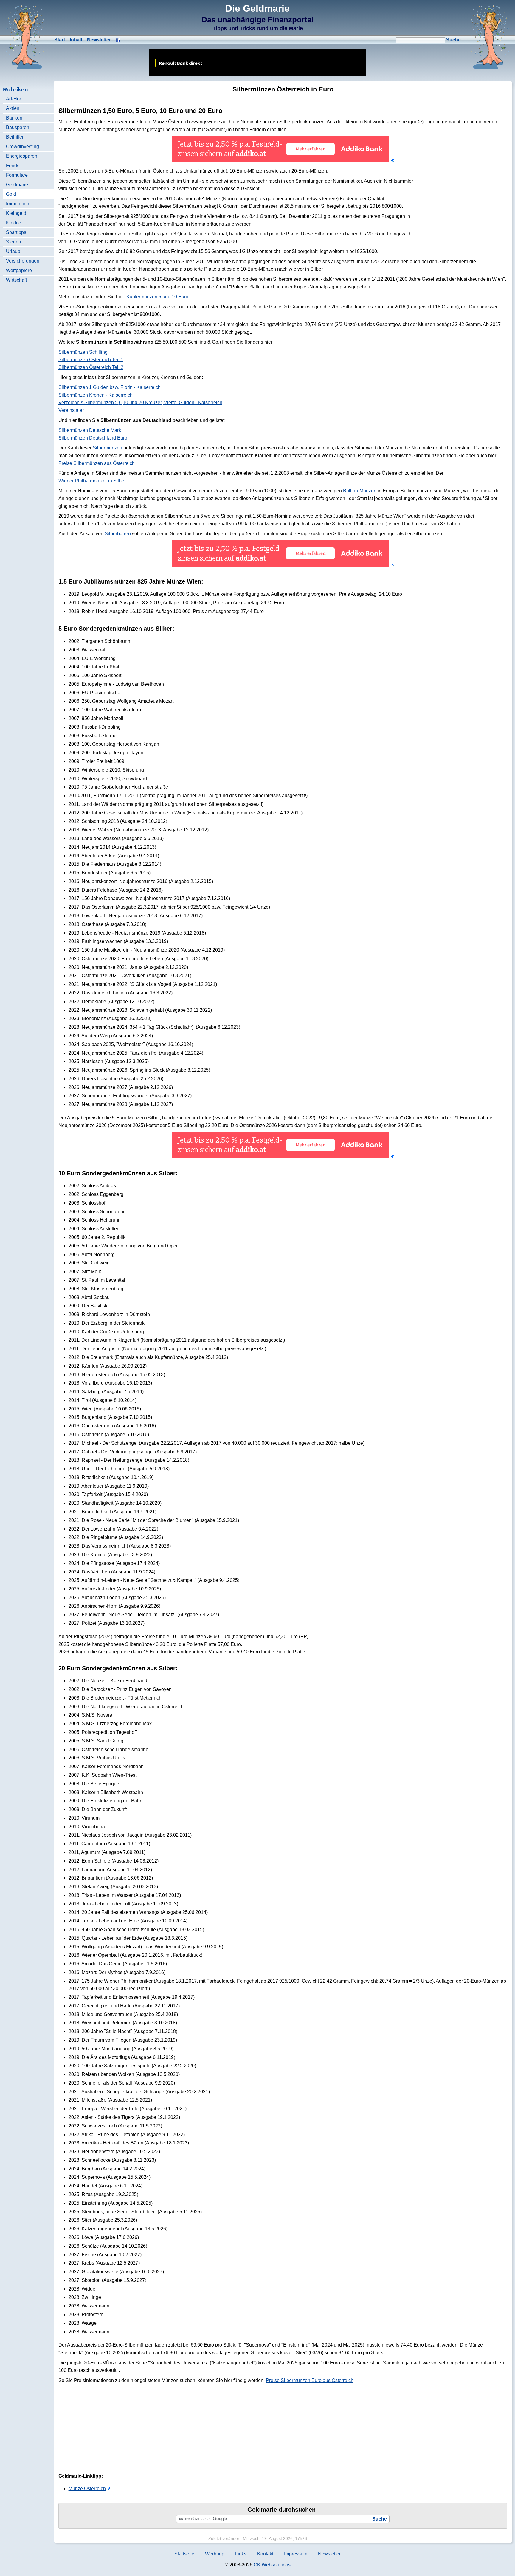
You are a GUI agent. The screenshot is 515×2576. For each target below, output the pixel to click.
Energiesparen (22, 156)
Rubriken (15, 90)
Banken (14, 118)
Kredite (14, 223)
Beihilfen (15, 137)
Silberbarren (118, 534)
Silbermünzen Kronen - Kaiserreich (96, 395)
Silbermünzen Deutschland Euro (93, 438)
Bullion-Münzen (360, 491)
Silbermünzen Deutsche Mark (90, 430)
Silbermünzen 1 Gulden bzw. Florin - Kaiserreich (110, 387)
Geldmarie (17, 185)
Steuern (14, 242)
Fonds (13, 166)
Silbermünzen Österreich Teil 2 (91, 367)
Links (241, 2554)
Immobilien (18, 204)
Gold (11, 194)
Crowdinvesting (23, 146)
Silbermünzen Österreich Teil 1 (91, 360)
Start (60, 40)
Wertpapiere (19, 270)
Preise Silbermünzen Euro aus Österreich (310, 2380)
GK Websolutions (272, 2565)
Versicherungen (23, 261)
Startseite (184, 2554)
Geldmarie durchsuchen (281, 2510)
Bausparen (18, 127)
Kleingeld (16, 213)
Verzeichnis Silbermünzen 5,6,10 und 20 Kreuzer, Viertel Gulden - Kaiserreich (140, 402)
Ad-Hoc (14, 99)
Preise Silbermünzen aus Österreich (97, 463)
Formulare (17, 175)
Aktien (13, 108)
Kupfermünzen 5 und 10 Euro (157, 297)
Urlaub (13, 251)
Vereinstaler (71, 410)
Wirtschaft (16, 280)
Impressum (296, 2554)
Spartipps (16, 232)
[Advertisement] (463, 210)
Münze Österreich (87, 2489)
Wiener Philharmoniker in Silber (92, 481)
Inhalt (76, 40)
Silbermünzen (107, 448)
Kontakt (265, 2554)
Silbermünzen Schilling (83, 352)
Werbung (215, 2554)
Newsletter (99, 40)
